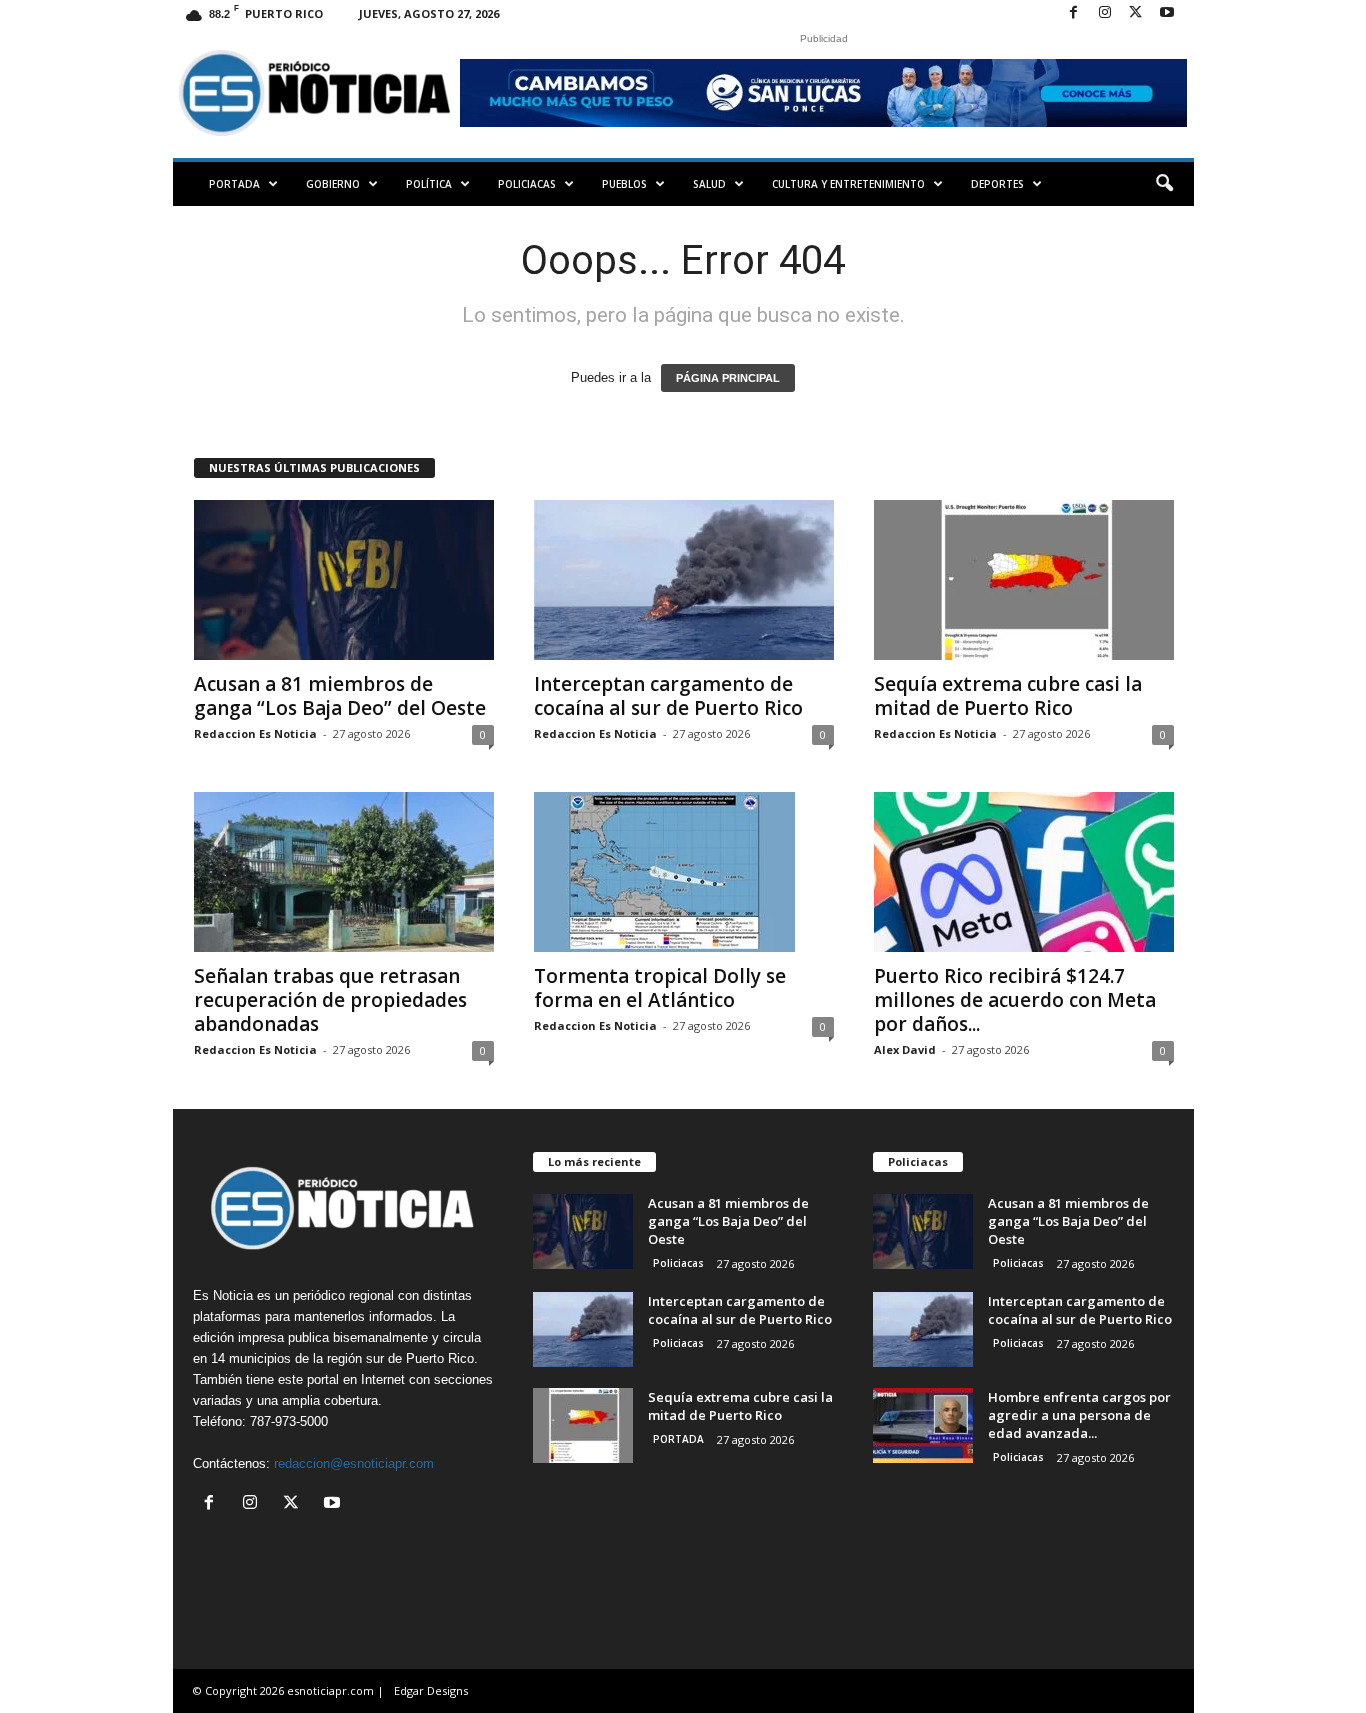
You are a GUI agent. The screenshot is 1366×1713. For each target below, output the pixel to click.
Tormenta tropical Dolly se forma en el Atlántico (660, 988)
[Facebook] (1074, 13)
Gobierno (333, 184)
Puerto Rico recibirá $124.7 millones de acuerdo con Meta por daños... (1015, 1000)
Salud (709, 184)
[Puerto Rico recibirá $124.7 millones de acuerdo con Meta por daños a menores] (1024, 872)
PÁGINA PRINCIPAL (728, 378)
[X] (1136, 13)
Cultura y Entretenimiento (848, 184)
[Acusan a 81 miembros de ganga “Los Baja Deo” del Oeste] (344, 580)
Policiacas (527, 184)
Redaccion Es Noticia (255, 733)
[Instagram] (1105, 13)
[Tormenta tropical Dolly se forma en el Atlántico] (684, 872)
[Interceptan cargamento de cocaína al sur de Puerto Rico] (684, 580)
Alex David (905, 1049)
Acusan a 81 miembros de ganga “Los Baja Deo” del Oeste (340, 696)
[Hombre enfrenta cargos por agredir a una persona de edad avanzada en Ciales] (923, 1425)
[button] (1164, 184)
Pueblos (624, 184)
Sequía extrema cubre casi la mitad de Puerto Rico (1008, 696)
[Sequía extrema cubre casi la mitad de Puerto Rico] (1024, 580)
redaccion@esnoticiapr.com (354, 1463)
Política (429, 184)
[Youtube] (1167, 13)
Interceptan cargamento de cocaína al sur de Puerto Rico (668, 696)
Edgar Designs (431, 1690)
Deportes (997, 184)
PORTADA (234, 184)
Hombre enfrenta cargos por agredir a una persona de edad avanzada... (1079, 1415)
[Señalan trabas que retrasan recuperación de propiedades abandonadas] (344, 872)
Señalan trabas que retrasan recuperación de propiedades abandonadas (330, 1000)
